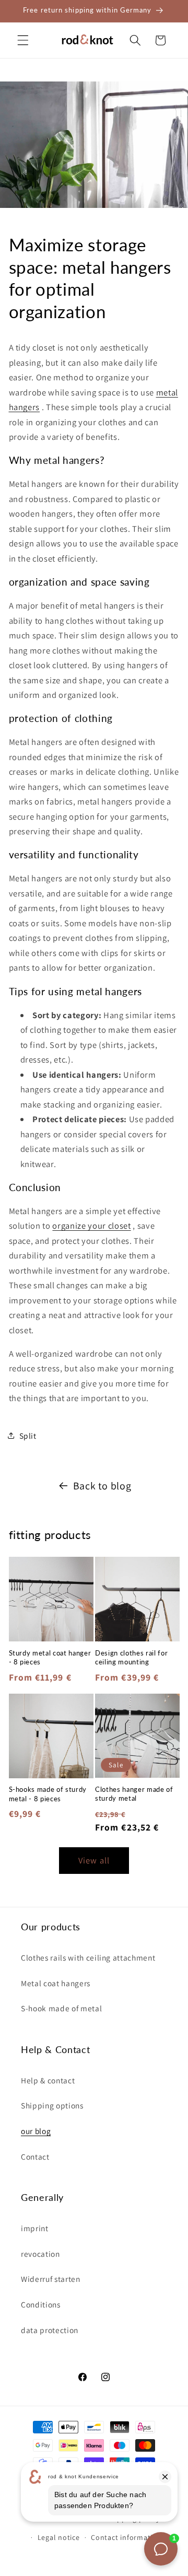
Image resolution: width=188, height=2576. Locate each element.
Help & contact (48, 2080)
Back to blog (102, 1486)
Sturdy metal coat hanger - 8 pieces (50, 1657)
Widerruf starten (51, 2279)
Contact (35, 2157)
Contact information (126, 2537)
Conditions (41, 2304)
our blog (36, 2131)
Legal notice (59, 2537)
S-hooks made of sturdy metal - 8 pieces (48, 1794)
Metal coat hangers (56, 1983)
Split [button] (28, 1436)
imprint (35, 2228)
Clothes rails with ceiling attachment (88, 1957)
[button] (23, 40)
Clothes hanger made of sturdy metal (134, 1794)
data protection (50, 2330)
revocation (40, 2254)
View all (94, 1860)
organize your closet (91, 1226)
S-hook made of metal (61, 2008)
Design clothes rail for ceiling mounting (131, 1657)
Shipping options (52, 2105)
